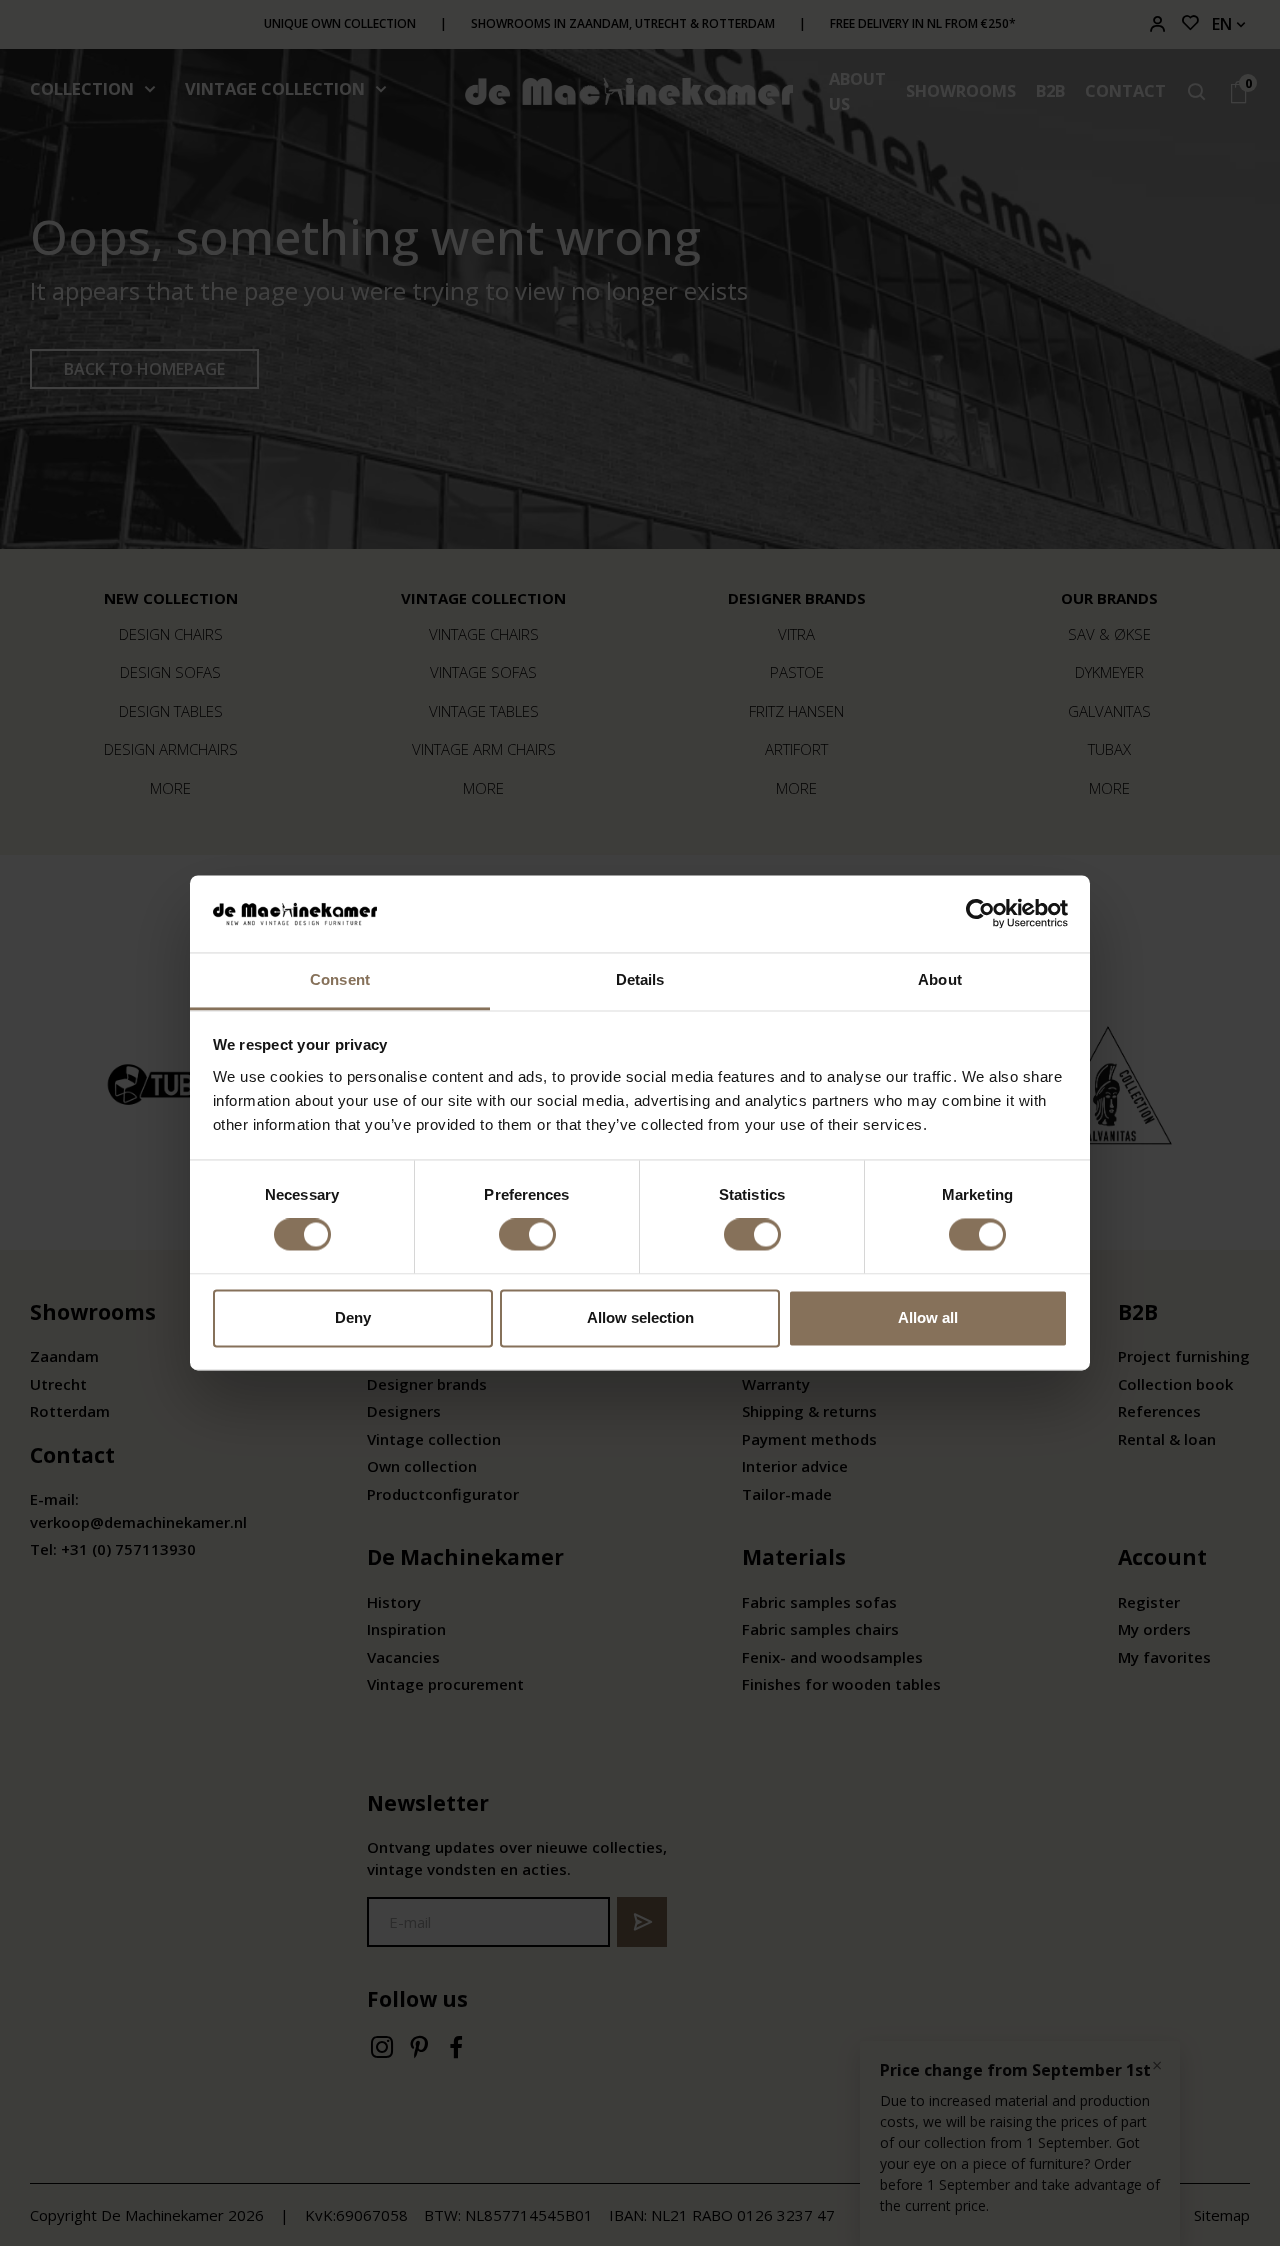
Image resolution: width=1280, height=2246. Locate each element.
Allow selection (640, 1317)
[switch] (527, 1235)
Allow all (928, 1317)
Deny (353, 1317)
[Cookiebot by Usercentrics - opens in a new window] (980, 914)
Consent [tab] (340, 979)
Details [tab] (640, 979)
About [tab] (940, 979)
